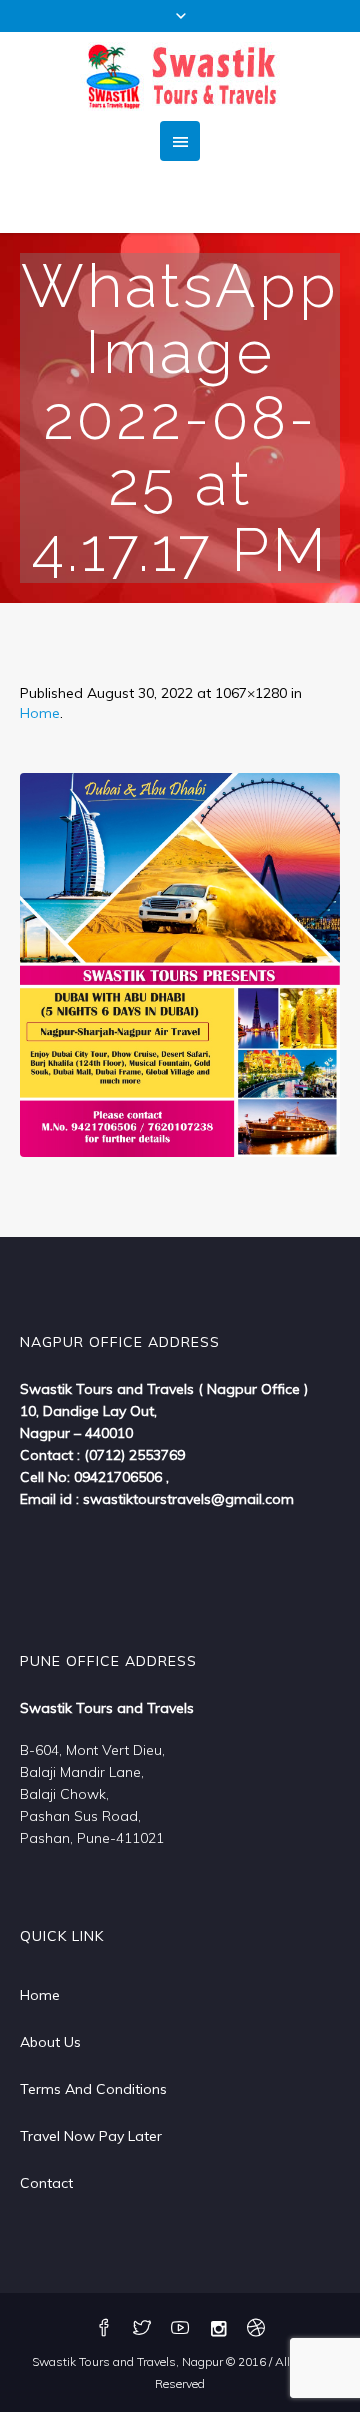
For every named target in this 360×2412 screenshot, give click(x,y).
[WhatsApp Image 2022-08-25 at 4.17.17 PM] (180, 965)
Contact (46, 2183)
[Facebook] (104, 2329)
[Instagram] (218, 2329)
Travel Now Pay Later (91, 2136)
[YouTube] (180, 2329)
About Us (50, 2042)
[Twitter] (142, 2329)
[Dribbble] (256, 2329)
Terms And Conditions (93, 2089)
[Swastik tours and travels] (180, 76)
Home (40, 713)
